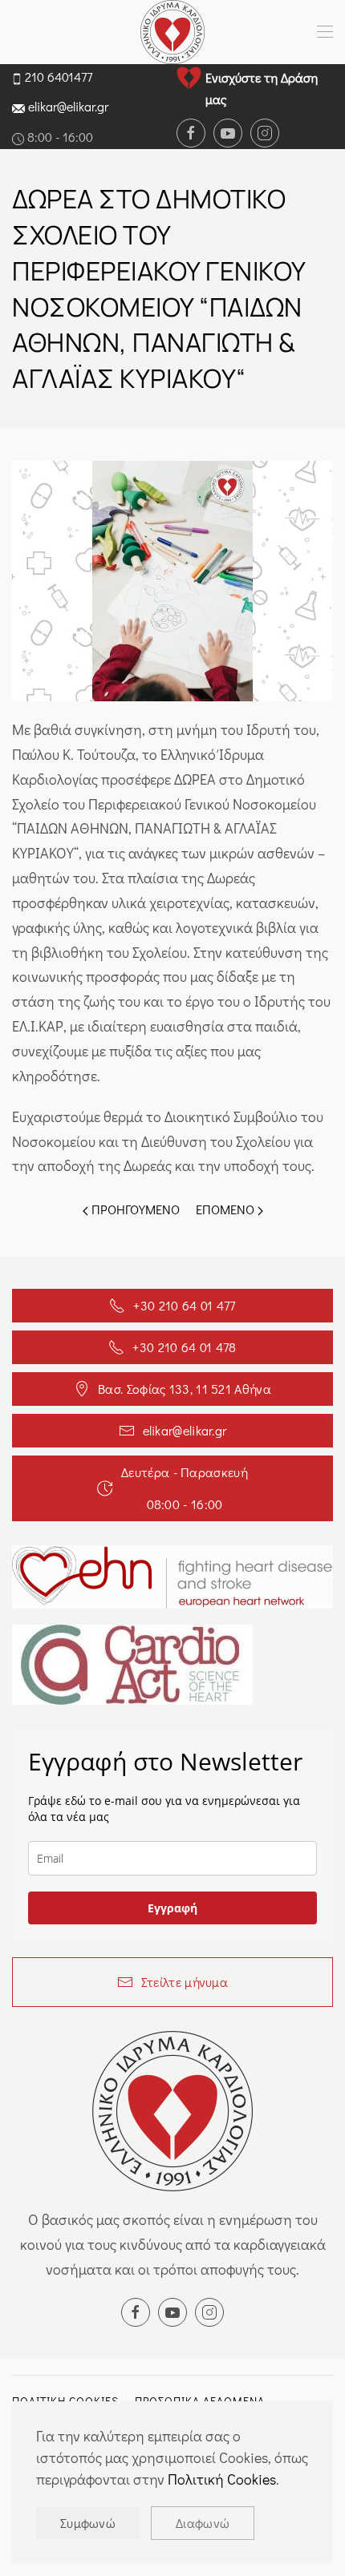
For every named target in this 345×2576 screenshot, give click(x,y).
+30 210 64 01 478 (184, 1347)
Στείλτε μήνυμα (185, 1982)
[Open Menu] (325, 32)
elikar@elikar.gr (68, 106)
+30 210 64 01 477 (184, 1305)
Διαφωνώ (203, 2523)
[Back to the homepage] (172, 32)
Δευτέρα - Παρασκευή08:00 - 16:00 (185, 1488)
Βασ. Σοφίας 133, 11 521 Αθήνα (185, 1389)
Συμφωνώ (88, 2523)
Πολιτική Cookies (222, 2479)
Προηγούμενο (134, 1209)
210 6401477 (59, 77)
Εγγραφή (172, 1908)
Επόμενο (227, 1209)
